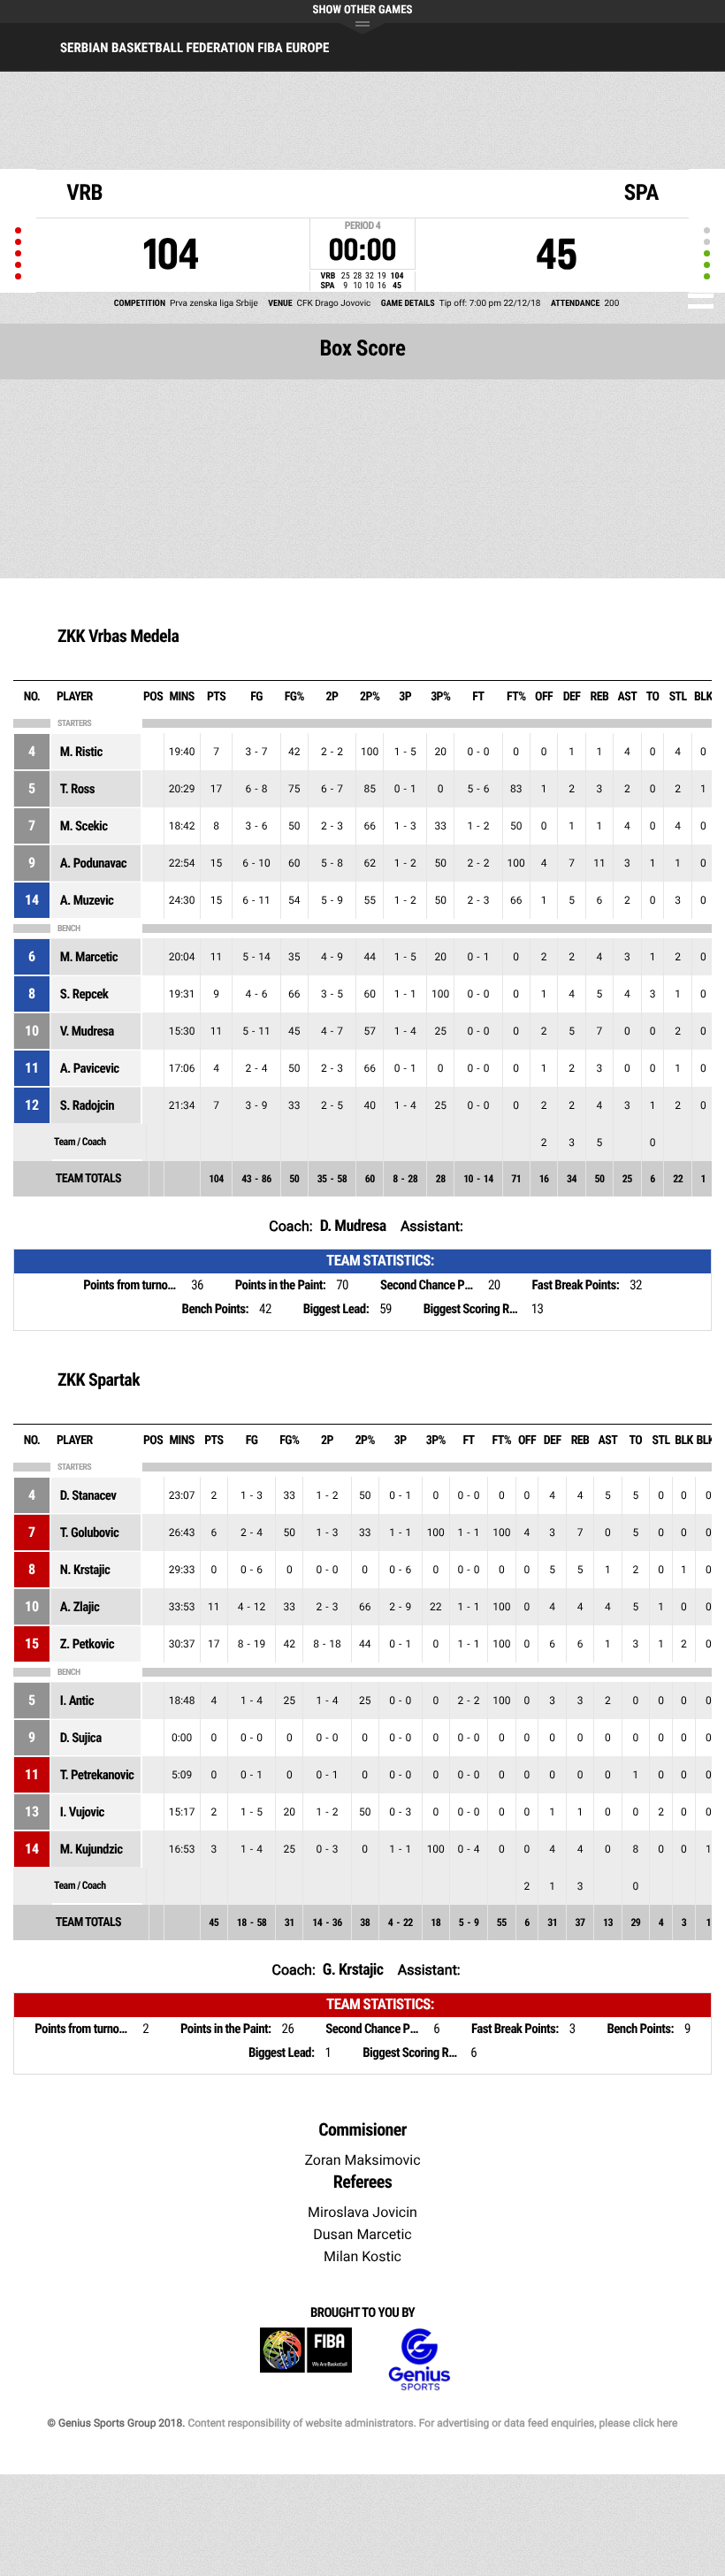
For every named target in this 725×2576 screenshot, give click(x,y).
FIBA (306, 2360)
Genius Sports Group (419, 2360)
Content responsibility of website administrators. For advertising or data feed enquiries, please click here (432, 2423)
